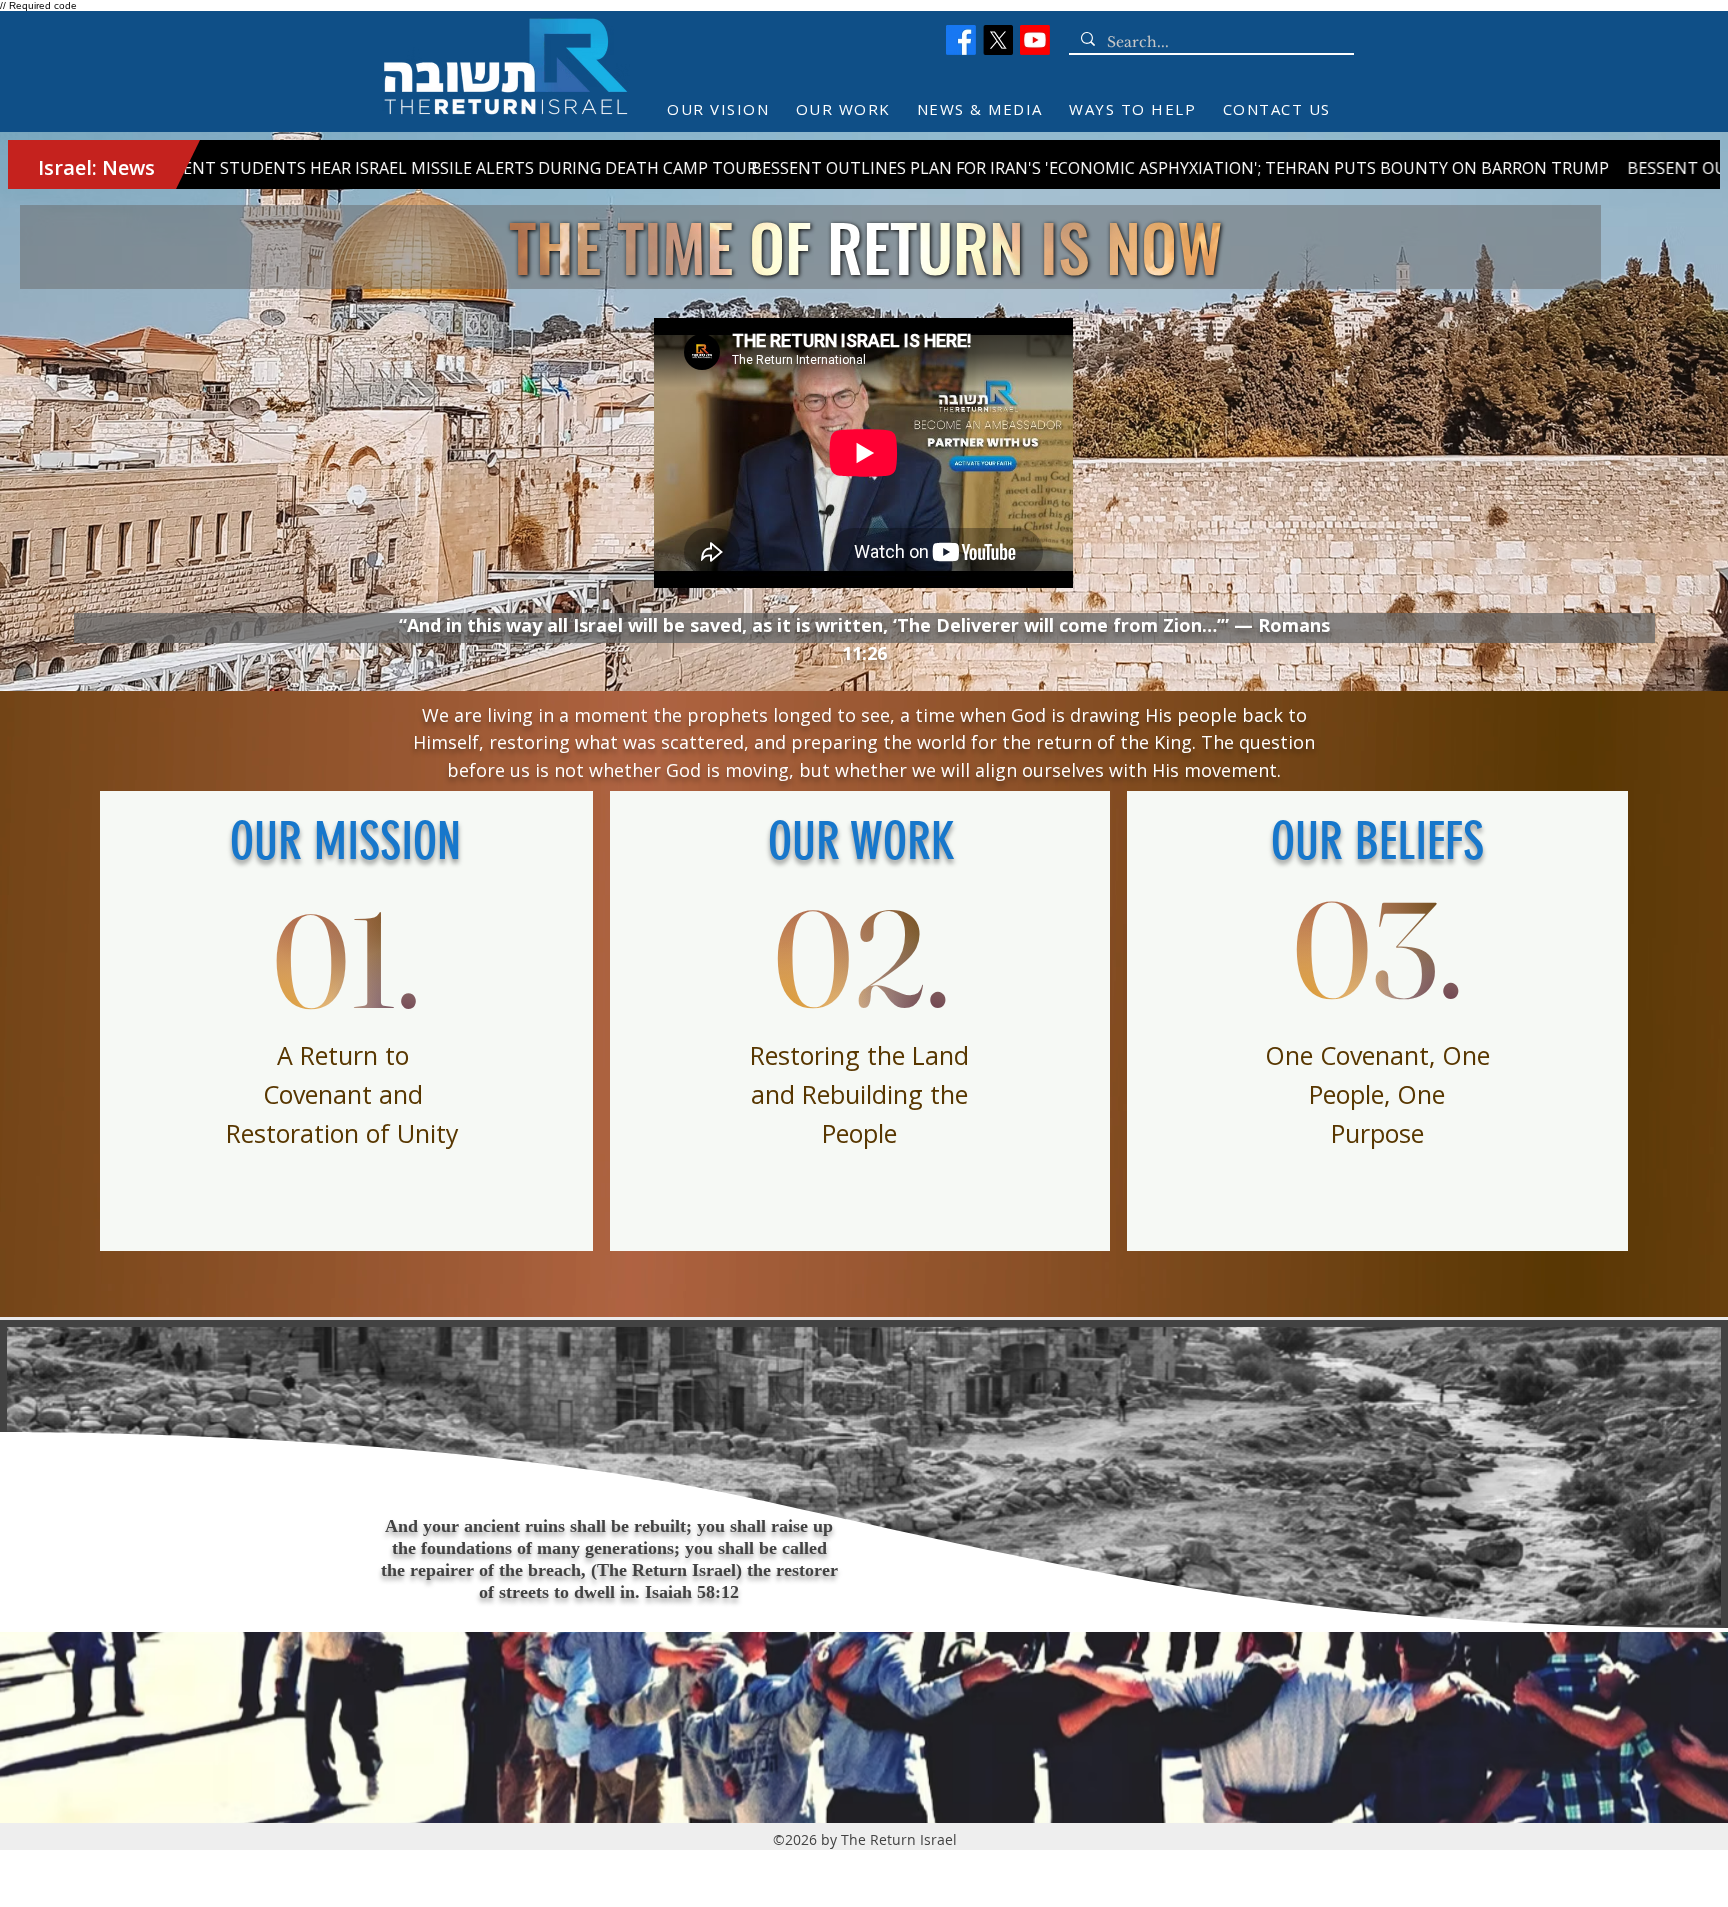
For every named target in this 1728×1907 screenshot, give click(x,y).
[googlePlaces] (998, 40)
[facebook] (961, 40)
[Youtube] (1035, 40)
